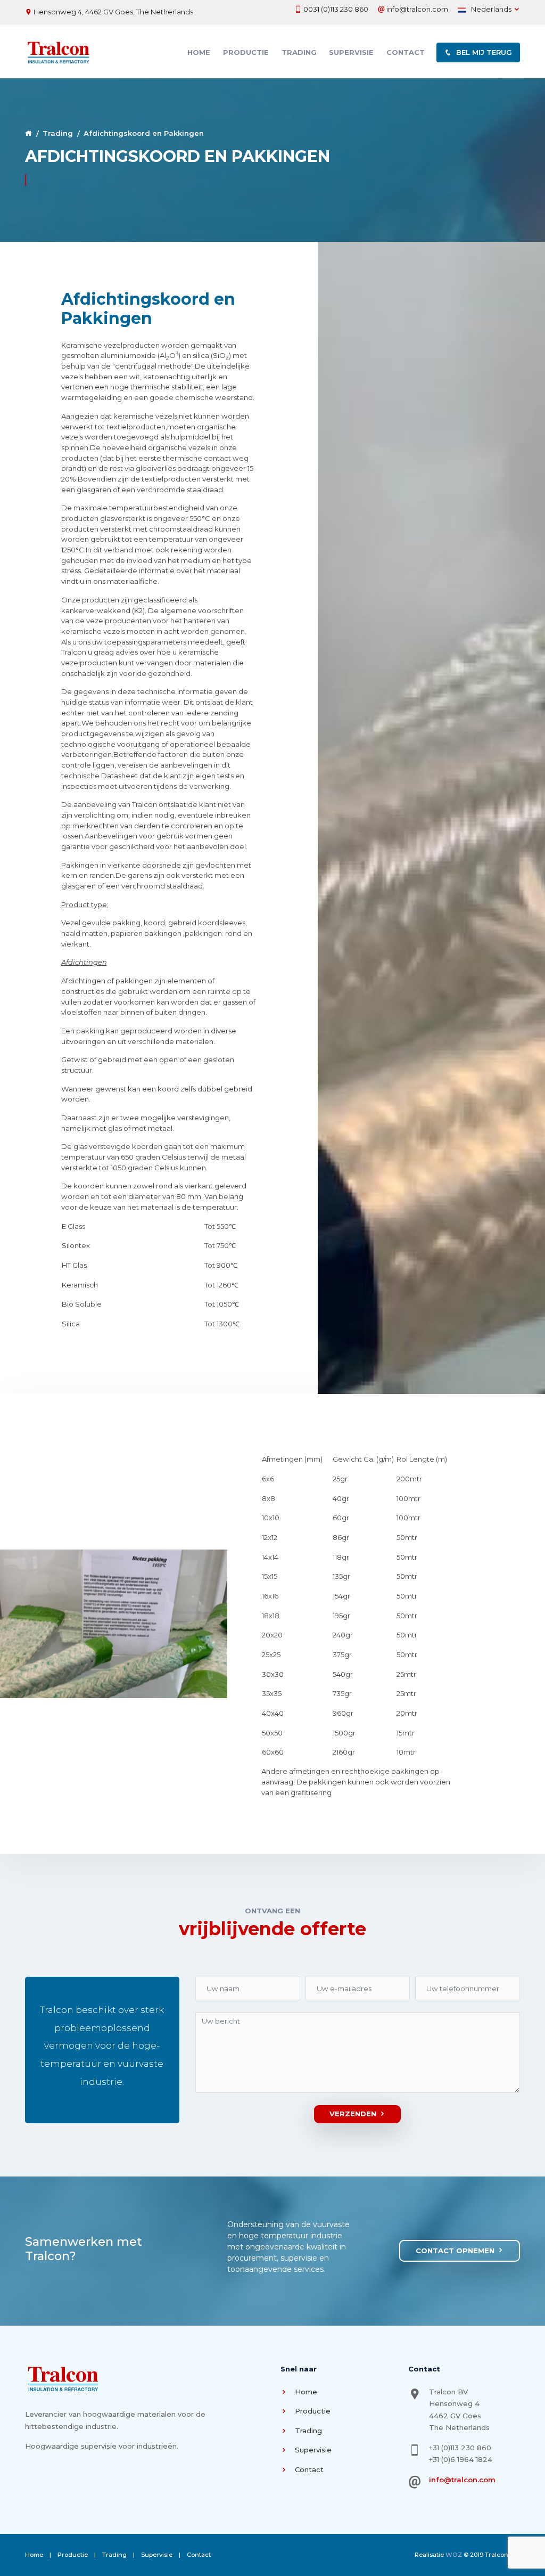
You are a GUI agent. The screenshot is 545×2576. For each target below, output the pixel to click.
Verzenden (353, 2114)
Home (199, 52)
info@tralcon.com (417, 9)
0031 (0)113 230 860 (336, 9)
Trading (299, 52)
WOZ (454, 2555)
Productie (246, 52)
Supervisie (351, 52)
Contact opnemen (455, 2251)
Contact (406, 52)
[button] (478, 53)
